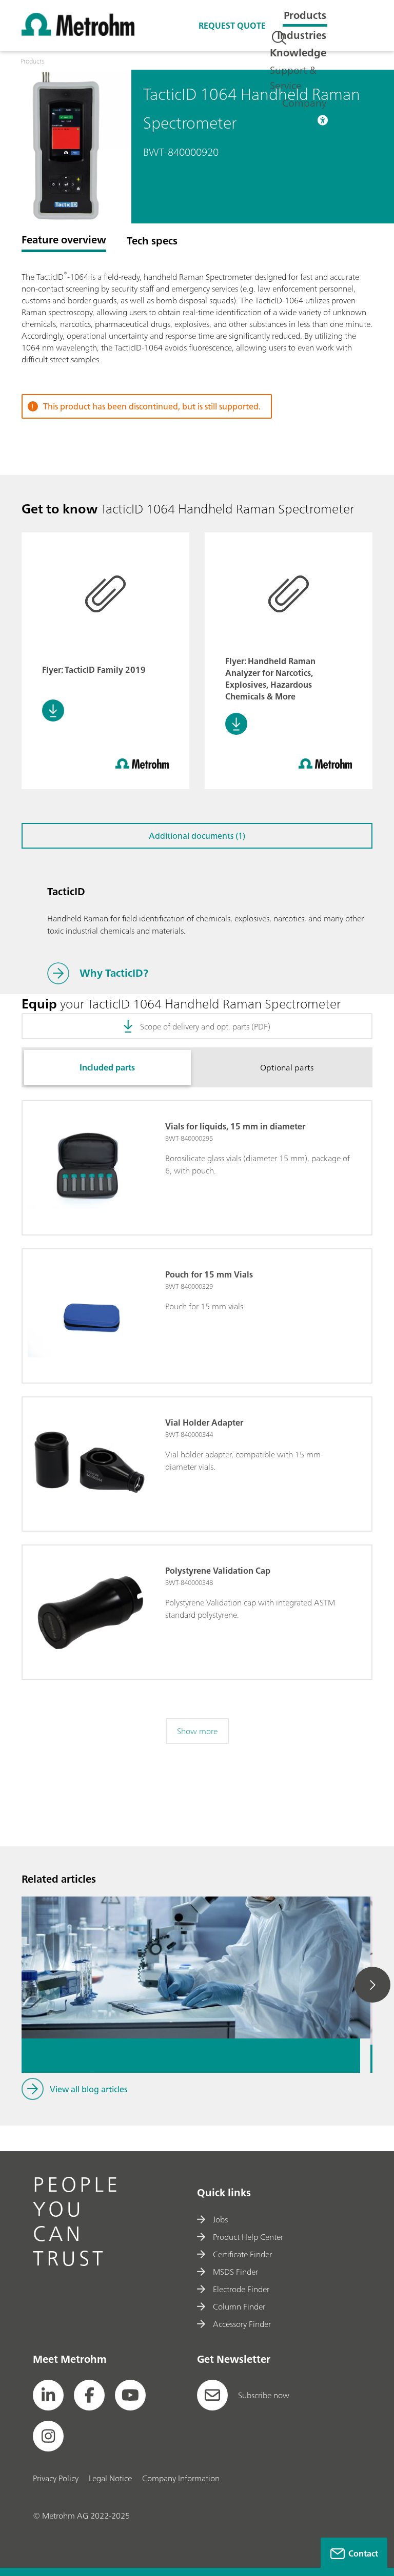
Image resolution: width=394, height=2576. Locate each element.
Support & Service (293, 78)
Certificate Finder (242, 2254)
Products (305, 15)
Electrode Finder (241, 2289)
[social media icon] (48, 2395)
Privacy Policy (56, 2478)
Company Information (181, 2478)
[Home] (78, 33)
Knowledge (298, 53)
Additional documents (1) (197, 836)
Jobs (220, 2219)
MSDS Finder (235, 2272)
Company (304, 103)
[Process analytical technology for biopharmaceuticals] (191, 1932)
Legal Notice (110, 2478)
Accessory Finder (242, 2324)
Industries (302, 35)
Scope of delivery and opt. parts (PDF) (205, 1026)
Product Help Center (248, 2237)
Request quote (232, 26)
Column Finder (239, 2306)
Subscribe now (264, 2395)
